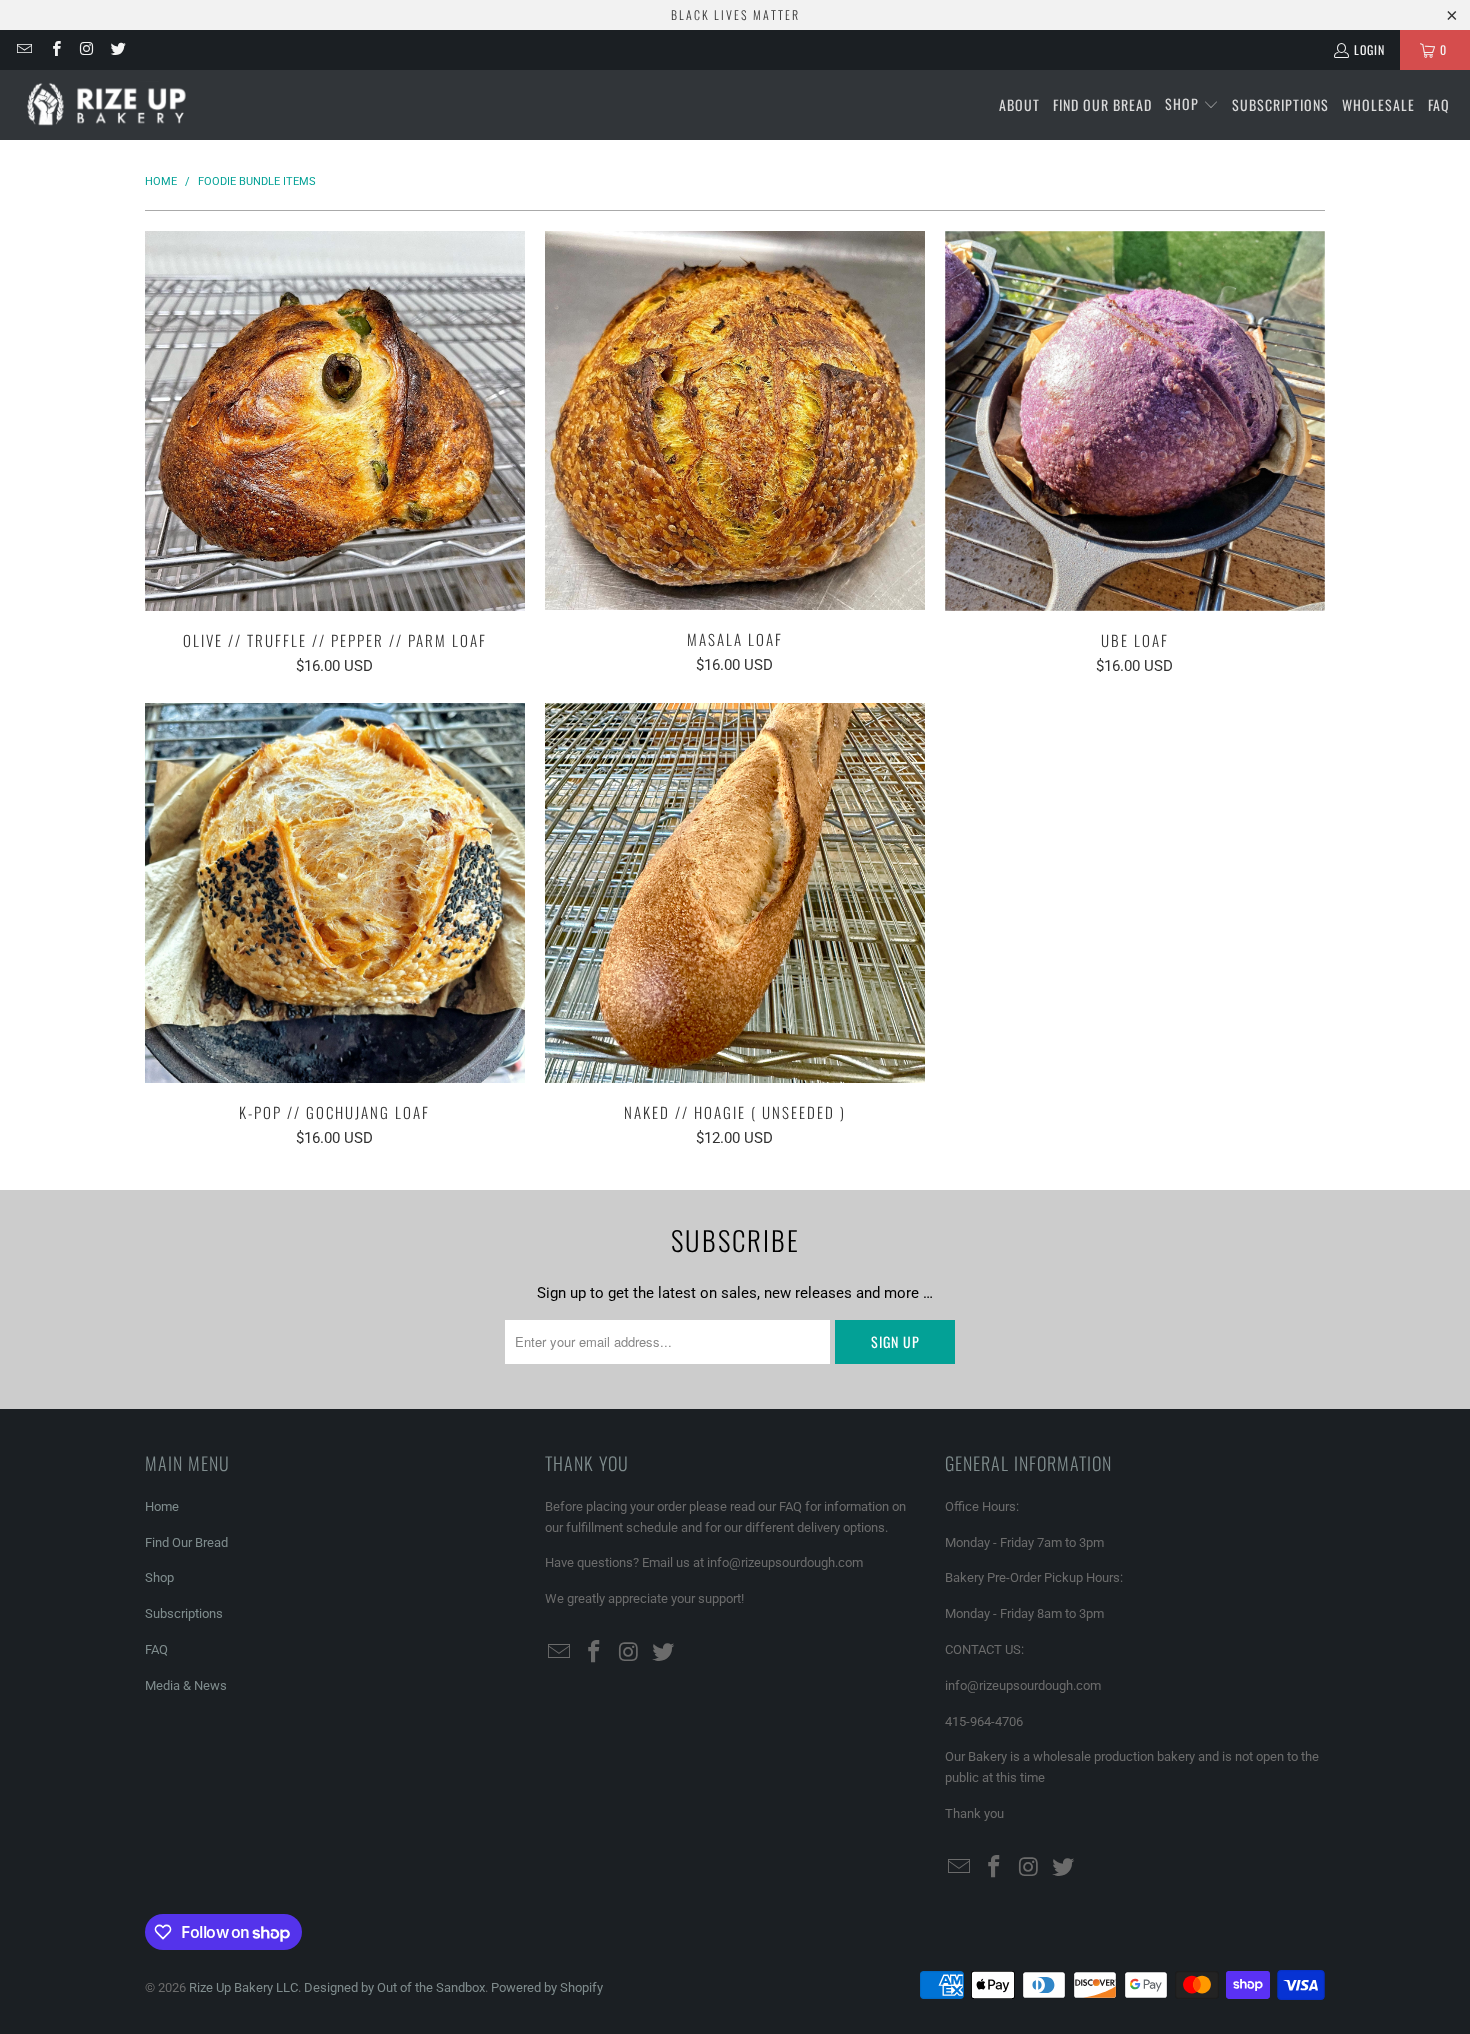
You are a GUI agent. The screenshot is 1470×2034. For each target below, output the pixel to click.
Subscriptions (184, 1613)
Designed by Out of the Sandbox (394, 1987)
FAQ (156, 1649)
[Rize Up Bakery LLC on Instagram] (86, 49)
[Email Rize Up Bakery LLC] (23, 49)
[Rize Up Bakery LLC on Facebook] (54, 49)
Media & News (186, 1685)
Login (1369, 49)
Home (162, 1506)
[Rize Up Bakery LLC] (112, 104)
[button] (1192, 105)
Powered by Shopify (547, 1987)
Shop (159, 1577)
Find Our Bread (186, 1542)
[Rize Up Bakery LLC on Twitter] (117, 49)
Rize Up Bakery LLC (243, 1987)
